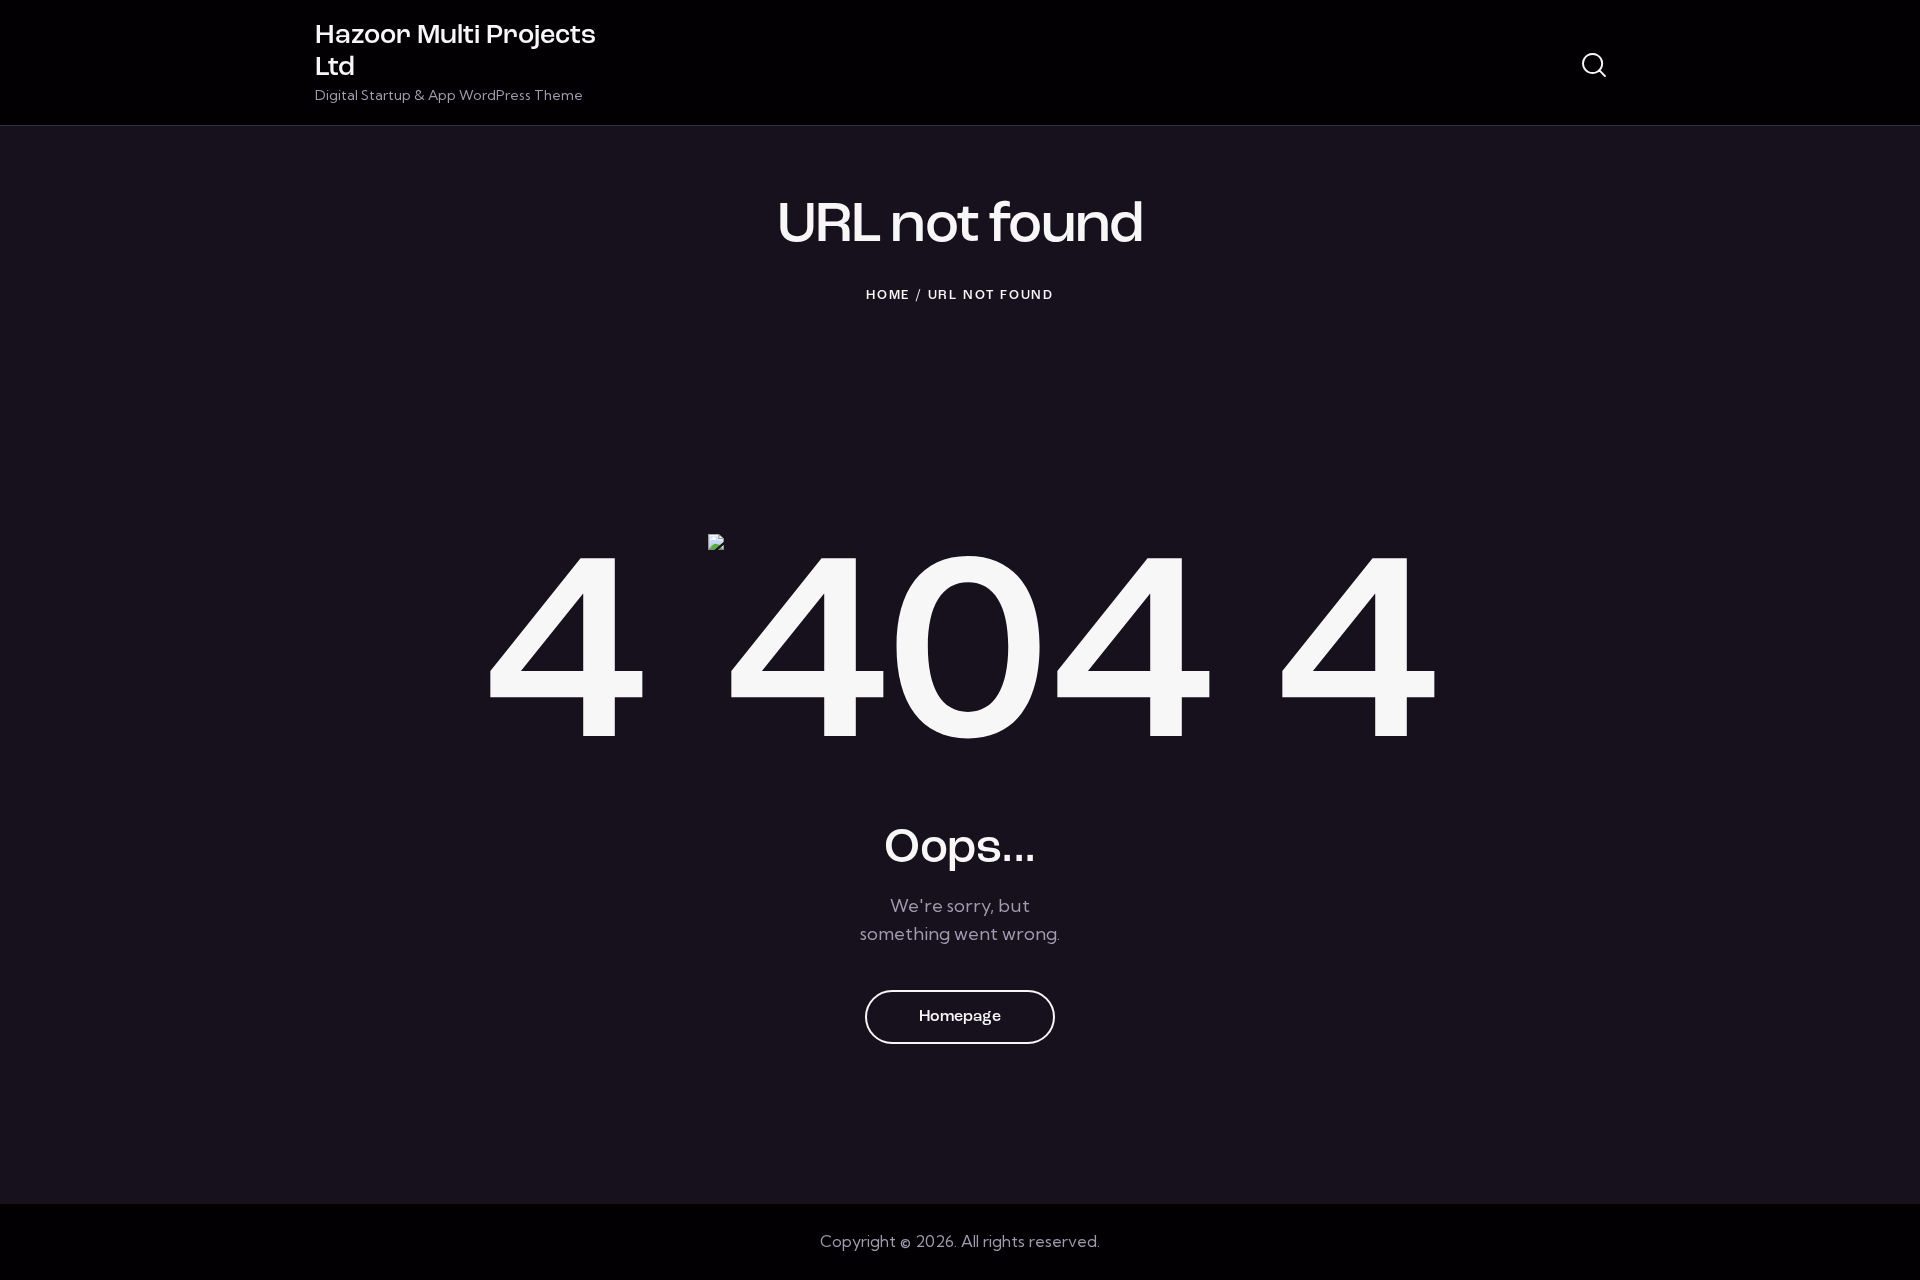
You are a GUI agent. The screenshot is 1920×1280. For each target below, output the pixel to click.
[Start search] (1594, 66)
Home (888, 295)
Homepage (960, 1017)
